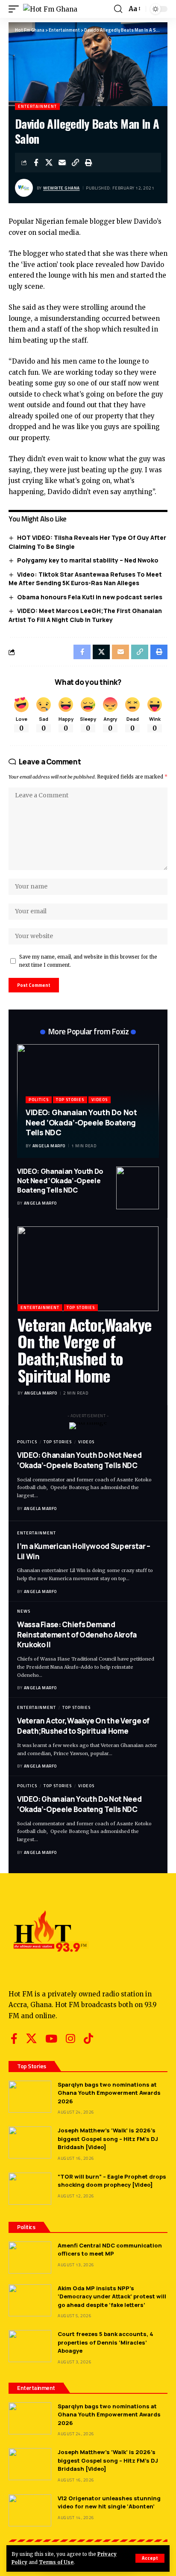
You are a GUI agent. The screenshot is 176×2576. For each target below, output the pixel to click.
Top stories (70, 1100)
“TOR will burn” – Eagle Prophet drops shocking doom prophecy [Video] (112, 2181)
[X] (31, 2039)
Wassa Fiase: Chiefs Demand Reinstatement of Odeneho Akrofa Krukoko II (77, 1635)
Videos (100, 1100)
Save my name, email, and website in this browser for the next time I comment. (88, 961)
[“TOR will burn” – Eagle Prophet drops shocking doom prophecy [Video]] (30, 2189)
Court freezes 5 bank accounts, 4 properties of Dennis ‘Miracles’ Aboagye (106, 2342)
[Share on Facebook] (36, 163)
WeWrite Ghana (62, 188)
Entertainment (37, 106)
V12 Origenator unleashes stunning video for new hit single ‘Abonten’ (109, 2502)
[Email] (62, 163)
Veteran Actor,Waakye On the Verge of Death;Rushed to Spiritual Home (85, 1350)
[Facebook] (14, 2039)
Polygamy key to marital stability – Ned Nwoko (88, 560)
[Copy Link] (76, 163)
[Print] (89, 163)
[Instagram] (70, 2039)
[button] (150, 2558)
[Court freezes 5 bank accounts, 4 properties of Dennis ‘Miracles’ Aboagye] (30, 2346)
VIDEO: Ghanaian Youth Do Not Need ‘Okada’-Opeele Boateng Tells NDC (81, 1122)
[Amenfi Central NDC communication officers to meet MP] (30, 2258)
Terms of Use (56, 2562)
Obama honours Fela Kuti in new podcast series (90, 597)
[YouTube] (51, 2039)
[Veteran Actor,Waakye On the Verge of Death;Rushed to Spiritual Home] (88, 1269)
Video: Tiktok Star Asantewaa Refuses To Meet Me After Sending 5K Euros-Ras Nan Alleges (85, 579)
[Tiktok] (88, 2039)
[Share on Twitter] (49, 163)
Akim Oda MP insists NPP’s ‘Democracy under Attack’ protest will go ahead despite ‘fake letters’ (112, 2296)
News (24, 1611)
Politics (39, 1100)
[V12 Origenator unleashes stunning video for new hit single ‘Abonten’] (30, 2510)
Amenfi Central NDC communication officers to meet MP (110, 2250)
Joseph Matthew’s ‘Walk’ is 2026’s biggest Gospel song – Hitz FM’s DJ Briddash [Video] (108, 2139)
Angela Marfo (49, 1146)
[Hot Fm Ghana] (50, 9)
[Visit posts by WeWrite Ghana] (24, 188)
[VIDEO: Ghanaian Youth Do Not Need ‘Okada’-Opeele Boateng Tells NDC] (138, 1188)
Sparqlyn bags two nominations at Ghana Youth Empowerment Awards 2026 (109, 2093)
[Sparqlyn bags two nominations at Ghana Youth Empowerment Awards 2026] (30, 2097)
